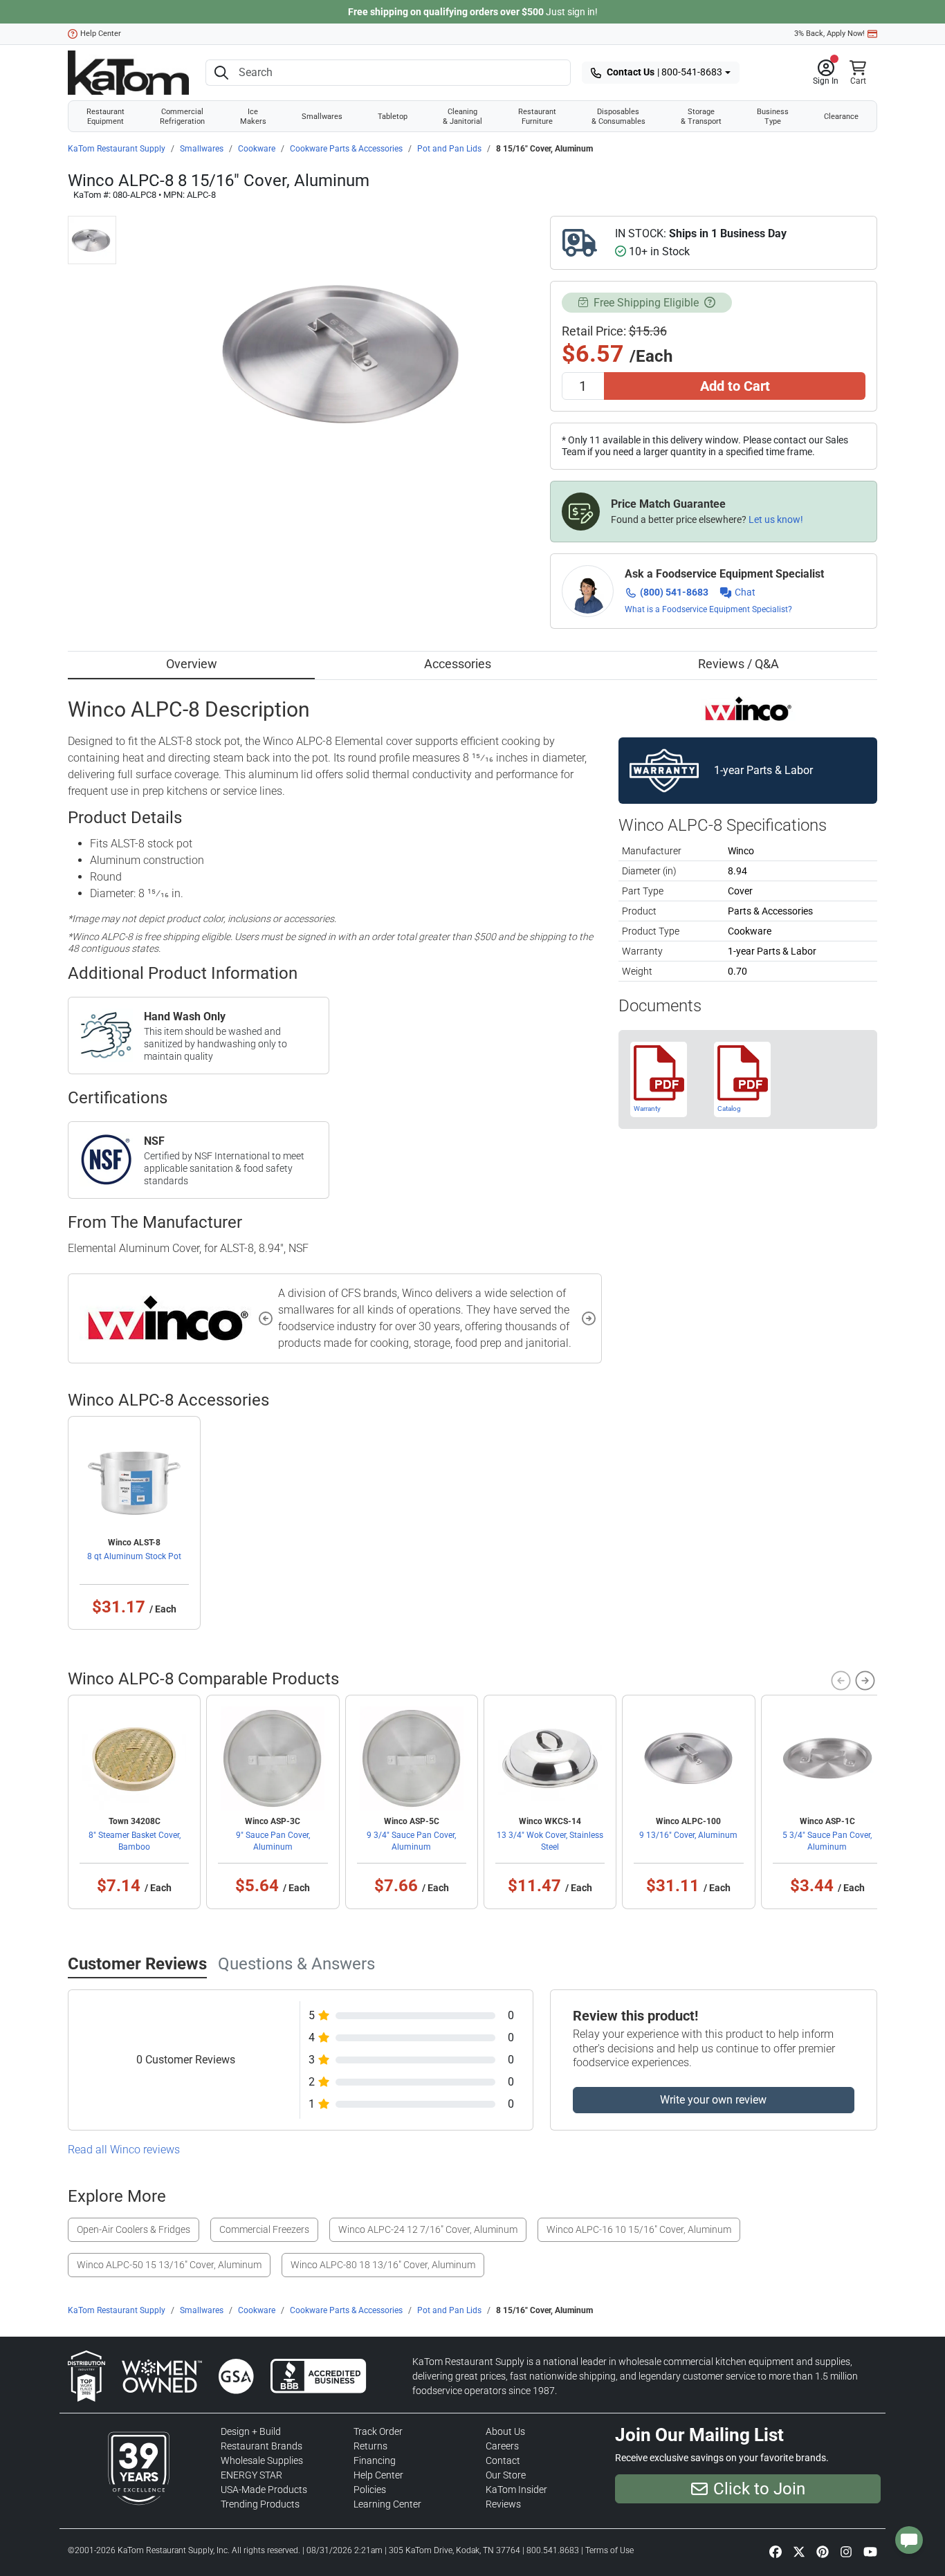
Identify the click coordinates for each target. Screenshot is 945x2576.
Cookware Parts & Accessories (346, 149)
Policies (370, 2490)
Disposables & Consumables (618, 116)
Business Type (773, 116)
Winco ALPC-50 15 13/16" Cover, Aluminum (169, 2265)
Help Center (101, 34)
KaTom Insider (516, 2490)
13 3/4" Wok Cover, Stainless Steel (550, 1841)
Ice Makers (253, 116)
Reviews (503, 2504)
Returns (370, 2446)
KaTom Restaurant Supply (117, 149)
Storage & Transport (701, 116)
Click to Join (759, 2489)
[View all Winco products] (748, 708)
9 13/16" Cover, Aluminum (688, 1835)
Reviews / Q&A (738, 664)
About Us (505, 2431)
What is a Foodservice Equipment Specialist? (708, 609)
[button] (826, 73)
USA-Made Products (264, 2490)
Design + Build (251, 2431)
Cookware (257, 149)
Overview (192, 664)
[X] (799, 2551)
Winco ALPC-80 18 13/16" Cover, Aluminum (383, 2265)
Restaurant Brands (262, 2446)
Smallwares (322, 116)
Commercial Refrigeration (182, 116)
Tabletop (393, 116)
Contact (503, 2460)
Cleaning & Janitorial (462, 116)
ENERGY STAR (251, 2475)
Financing (375, 2460)
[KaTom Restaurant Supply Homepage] (128, 73)
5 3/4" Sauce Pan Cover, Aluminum (827, 1841)
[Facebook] (776, 2551)
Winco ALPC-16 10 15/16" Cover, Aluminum (639, 2229)
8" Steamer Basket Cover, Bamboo (135, 1841)
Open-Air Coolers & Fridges (134, 2229)
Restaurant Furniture (537, 116)
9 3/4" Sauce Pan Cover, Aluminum (411, 1841)
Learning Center (387, 2504)
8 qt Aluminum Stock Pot (134, 1556)
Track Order (378, 2431)
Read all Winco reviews (124, 2150)
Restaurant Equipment (105, 116)
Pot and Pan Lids (449, 149)
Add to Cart (735, 386)
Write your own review (713, 2100)
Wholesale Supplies (262, 2460)
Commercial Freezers (264, 2229)
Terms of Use (609, 2550)
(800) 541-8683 (674, 592)
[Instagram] (846, 2551)
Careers (502, 2446)
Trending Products (260, 2504)
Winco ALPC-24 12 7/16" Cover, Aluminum (428, 2229)
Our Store (506, 2475)
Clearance (841, 116)
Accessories (458, 664)
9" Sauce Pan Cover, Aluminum (273, 1841)
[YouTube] (870, 2551)
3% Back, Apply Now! (829, 34)
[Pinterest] (823, 2551)
